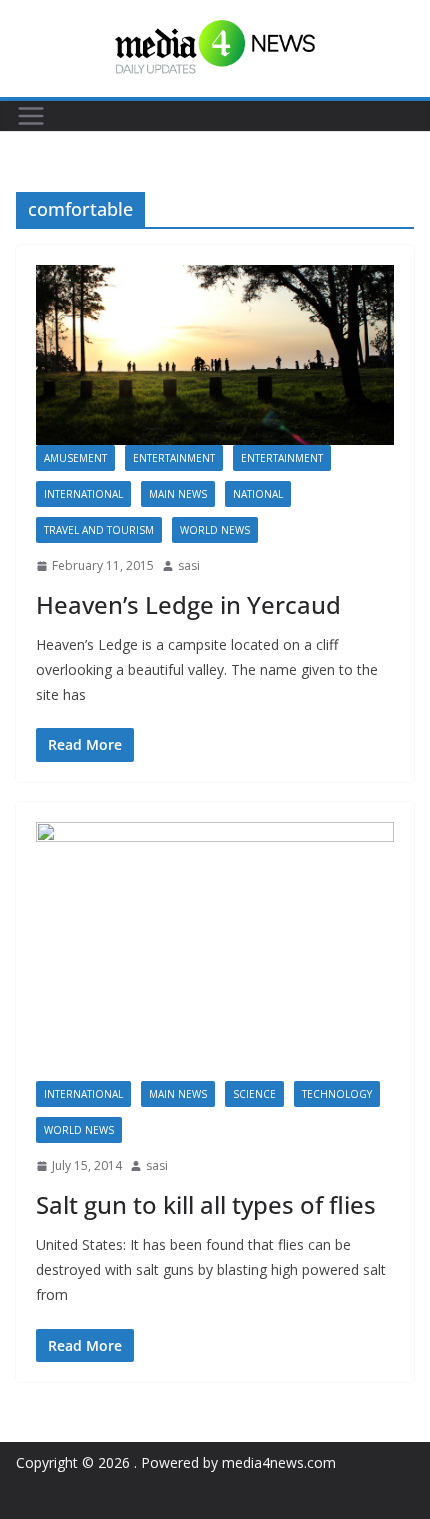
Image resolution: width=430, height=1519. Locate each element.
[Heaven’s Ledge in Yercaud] (215, 355)
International (83, 494)
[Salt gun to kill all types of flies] (215, 952)
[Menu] (31, 116)
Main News (178, 494)
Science (254, 1094)
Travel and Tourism (99, 530)
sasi (189, 565)
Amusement (75, 458)
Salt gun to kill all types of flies (206, 1204)
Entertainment (174, 458)
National (258, 494)
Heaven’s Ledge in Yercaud (188, 604)
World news (215, 530)
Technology (337, 1094)
